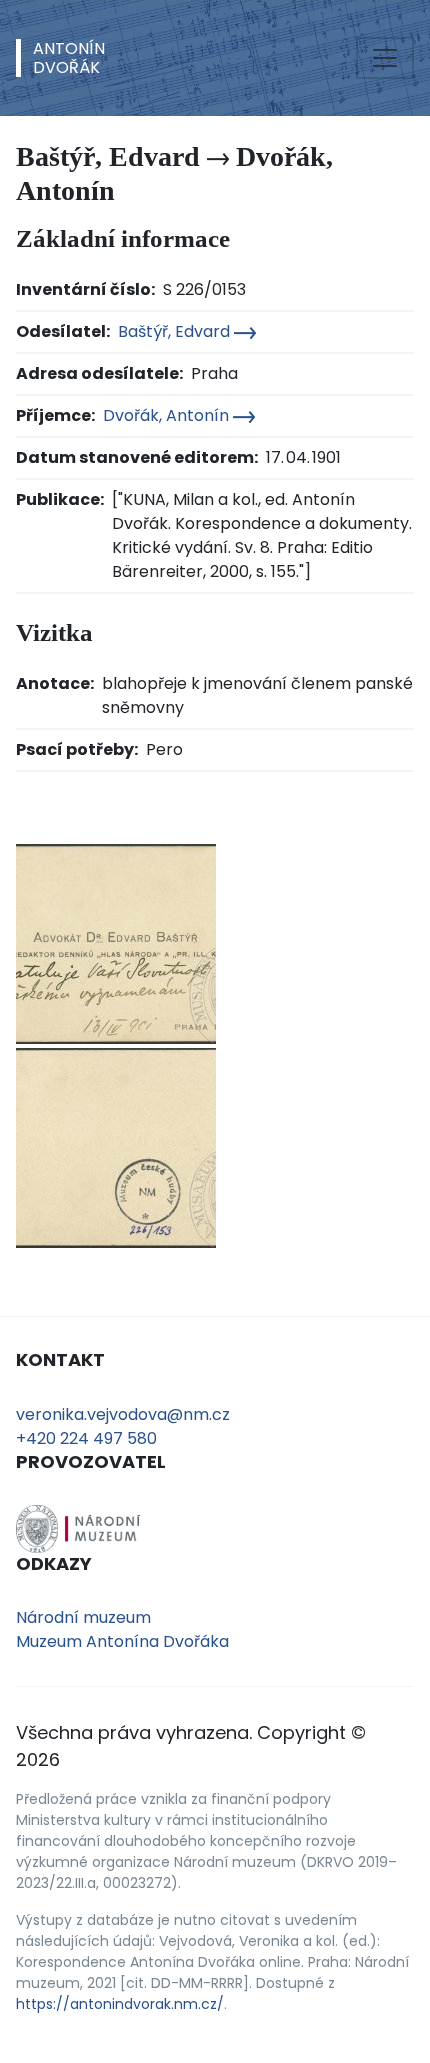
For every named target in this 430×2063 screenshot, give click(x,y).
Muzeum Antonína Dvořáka (122, 1641)
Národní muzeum (83, 1617)
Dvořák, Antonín (168, 415)
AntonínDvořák (69, 58)
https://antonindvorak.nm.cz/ (120, 2004)
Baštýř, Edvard (176, 331)
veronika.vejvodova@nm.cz (123, 1414)
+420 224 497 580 (86, 1438)
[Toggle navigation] (385, 58)
